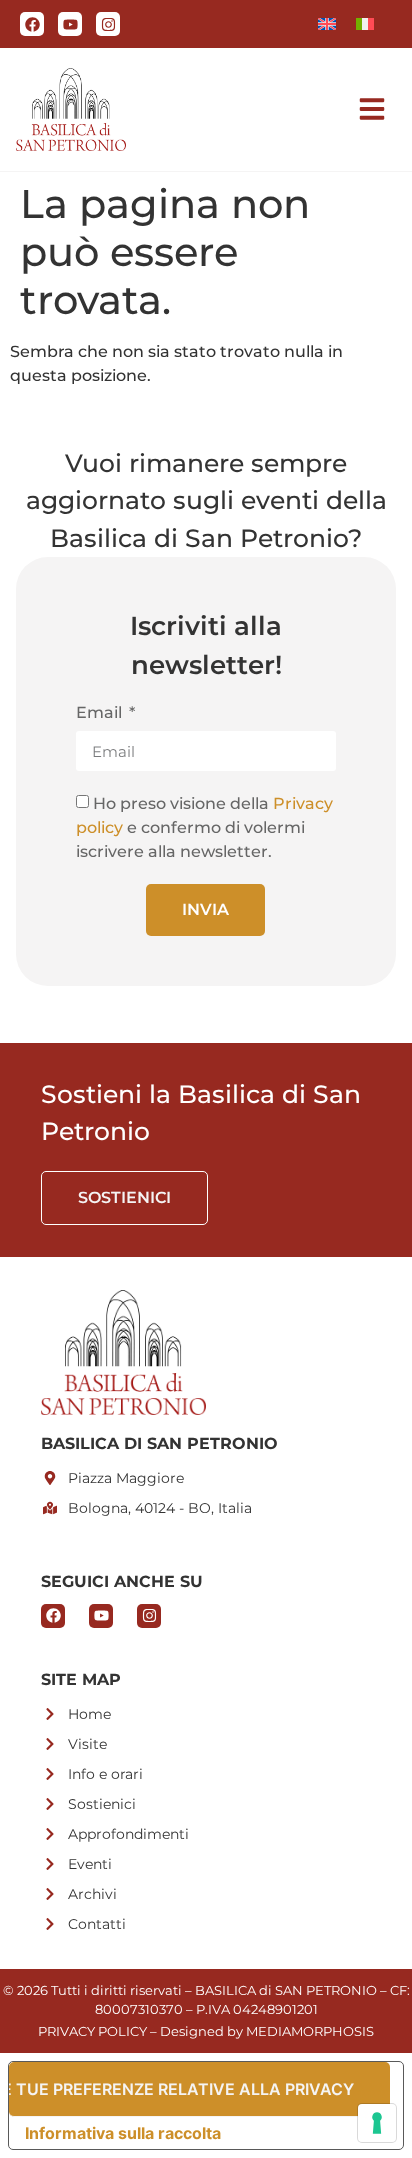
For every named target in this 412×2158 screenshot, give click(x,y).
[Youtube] (70, 24)
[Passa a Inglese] (327, 24)
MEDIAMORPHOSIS (310, 2031)
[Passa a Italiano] (365, 24)
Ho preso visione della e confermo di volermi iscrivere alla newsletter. (204, 827)
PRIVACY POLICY (92, 2031)
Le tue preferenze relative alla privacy (181, 2089)
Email (101, 713)
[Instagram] (108, 24)
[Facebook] (32, 24)
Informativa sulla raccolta (123, 2133)
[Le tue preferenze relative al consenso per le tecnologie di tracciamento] (377, 2123)
